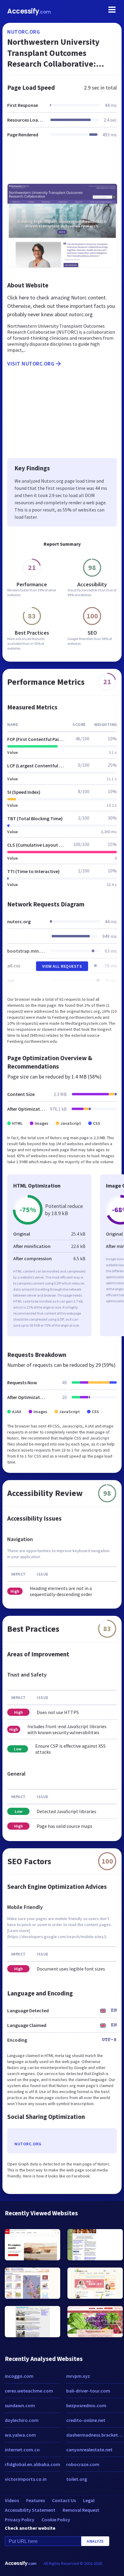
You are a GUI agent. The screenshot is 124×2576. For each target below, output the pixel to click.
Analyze (95, 2541)
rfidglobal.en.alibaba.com (33, 2464)
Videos (12, 2500)
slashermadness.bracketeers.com (95, 2435)
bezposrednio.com (86, 2405)
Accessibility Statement (30, 2510)
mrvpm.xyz (78, 2376)
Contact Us (64, 2500)
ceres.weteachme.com (29, 2391)
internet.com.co (22, 2450)
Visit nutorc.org (31, 364)
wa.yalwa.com (20, 2435)
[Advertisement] (62, 164)
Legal (89, 2500)
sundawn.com (20, 2405)
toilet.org (77, 2479)
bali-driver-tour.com (88, 2391)
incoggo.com (19, 2376)
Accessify (29, 11)
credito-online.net (86, 2420)
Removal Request (81, 2510)
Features (36, 2500)
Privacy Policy (20, 2520)
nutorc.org (23, 32)
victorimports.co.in (26, 2479)
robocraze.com (83, 2464)
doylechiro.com (22, 2420)
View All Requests (62, 966)
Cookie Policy (56, 2520)
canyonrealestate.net (89, 2450)
